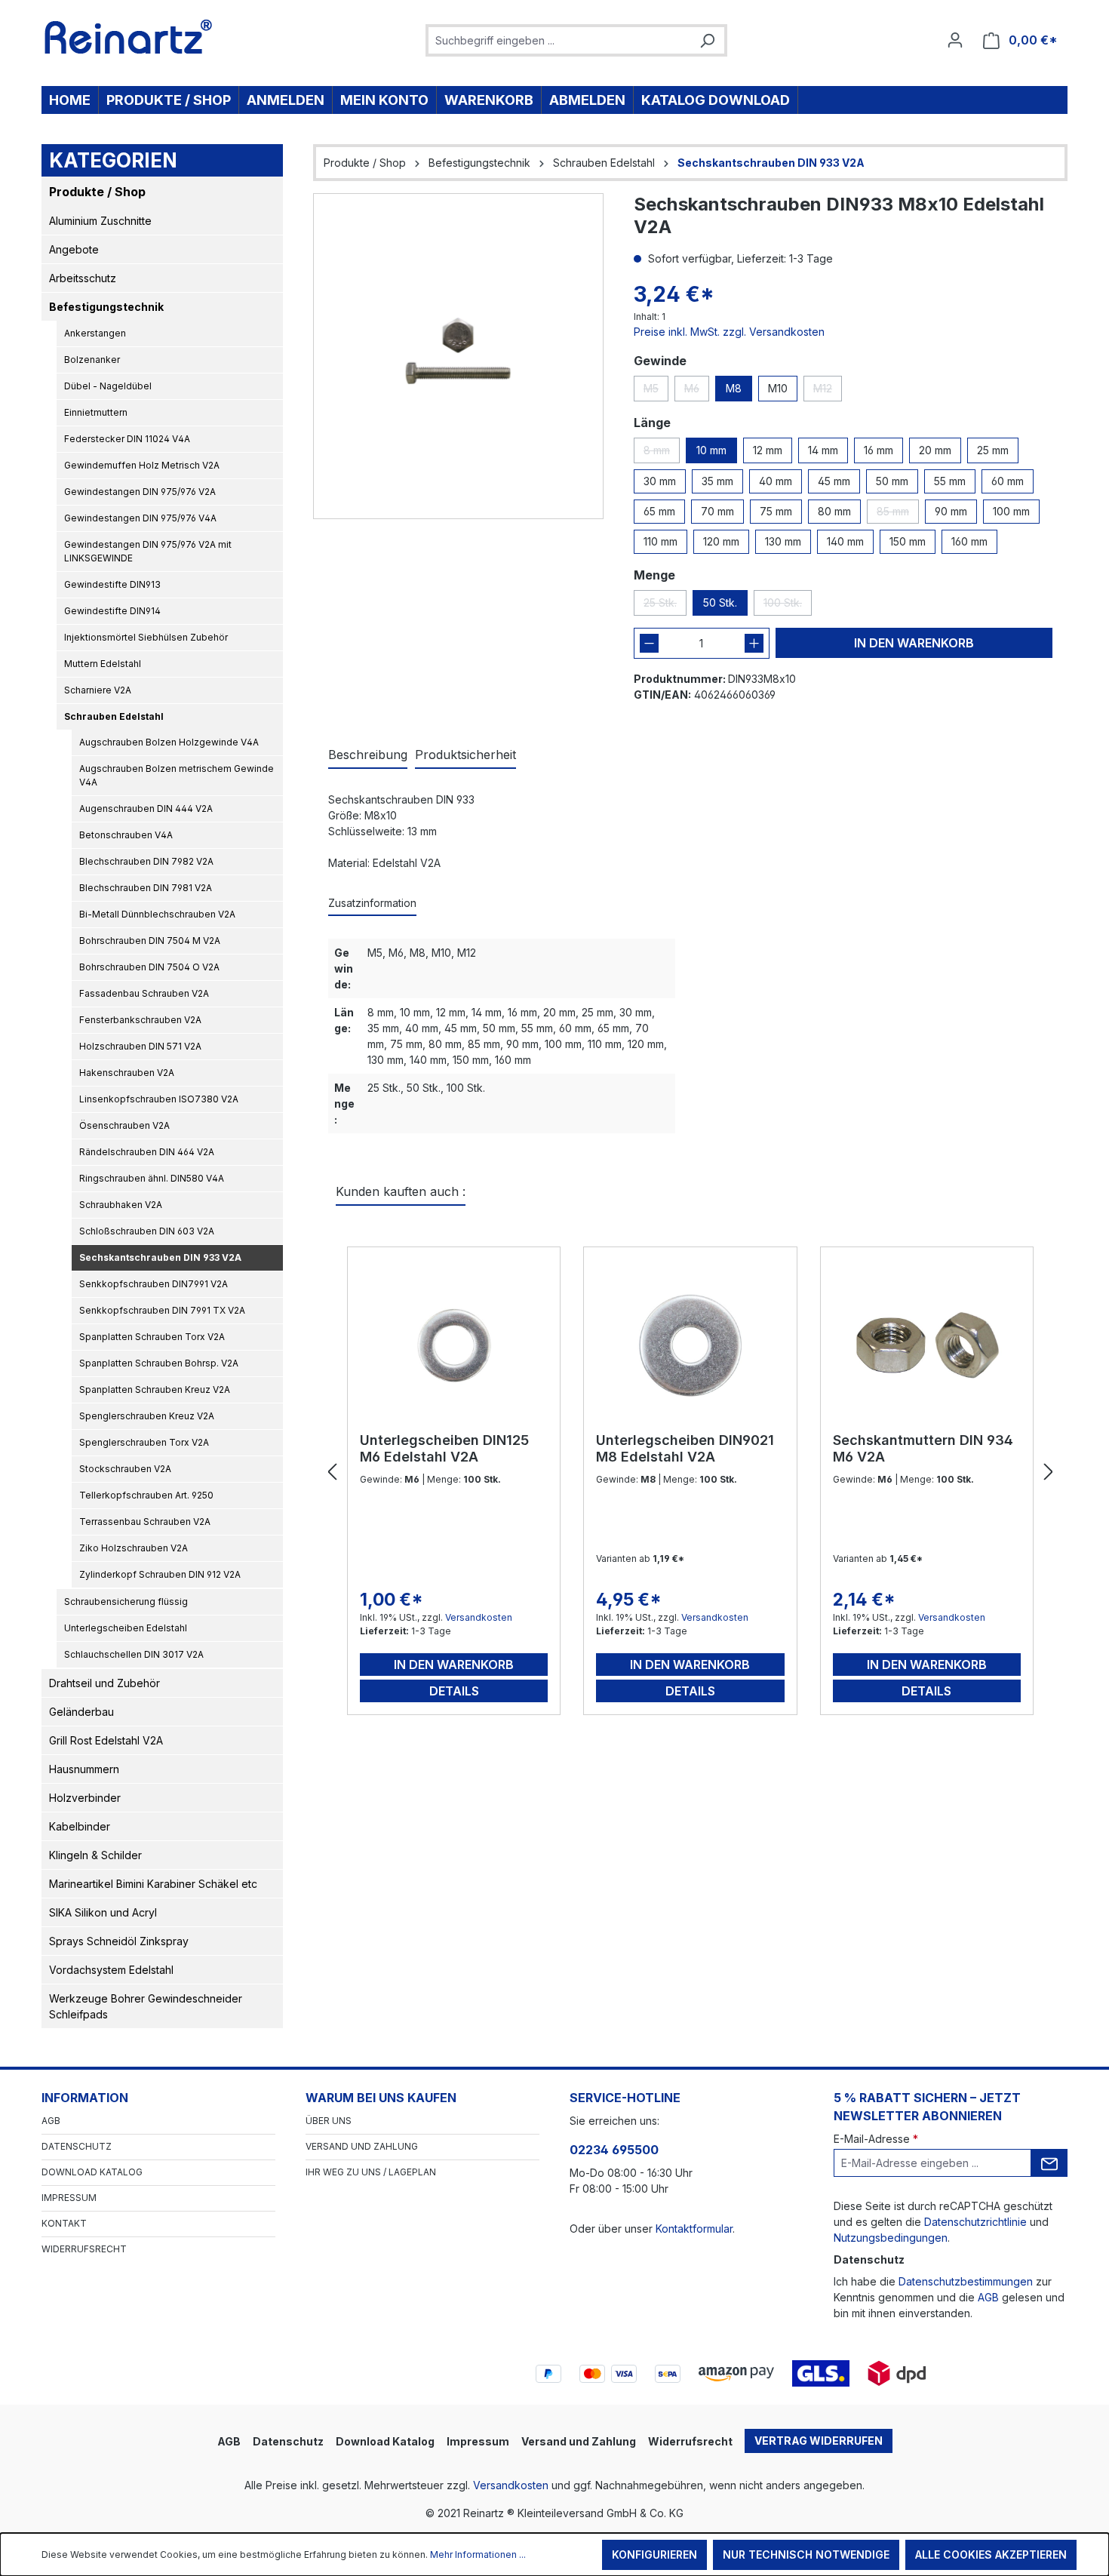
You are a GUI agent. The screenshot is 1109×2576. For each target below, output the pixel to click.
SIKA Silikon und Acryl (103, 1912)
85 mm (898, 514)
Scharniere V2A (98, 690)
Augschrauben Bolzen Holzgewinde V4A (169, 742)
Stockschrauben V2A (125, 1469)
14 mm (823, 450)
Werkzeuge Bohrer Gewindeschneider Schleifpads (146, 2006)
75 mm (776, 511)
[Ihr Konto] (955, 40)
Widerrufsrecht (84, 2249)
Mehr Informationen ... (478, 2554)
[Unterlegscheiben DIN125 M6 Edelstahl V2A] (454, 1345)
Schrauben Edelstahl (114, 716)
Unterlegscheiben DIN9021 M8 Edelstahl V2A (685, 1448)
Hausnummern (84, 1769)
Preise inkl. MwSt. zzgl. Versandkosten (729, 332)
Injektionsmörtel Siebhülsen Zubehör (146, 637)
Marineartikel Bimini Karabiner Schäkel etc (153, 1884)
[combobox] (559, 40)
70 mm (717, 511)
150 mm (908, 541)
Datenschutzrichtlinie (975, 2222)
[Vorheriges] (332, 1472)
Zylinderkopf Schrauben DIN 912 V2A (160, 1574)
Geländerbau (81, 1712)
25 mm (993, 450)
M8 (734, 388)
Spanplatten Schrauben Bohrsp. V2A (159, 1363)
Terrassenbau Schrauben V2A (145, 1522)
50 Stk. (720, 603)
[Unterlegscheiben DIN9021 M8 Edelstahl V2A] (690, 1345)
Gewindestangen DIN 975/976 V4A (140, 518)
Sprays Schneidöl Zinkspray (119, 1941)
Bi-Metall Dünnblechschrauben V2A (157, 914)
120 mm (721, 541)
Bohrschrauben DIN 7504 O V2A (149, 967)
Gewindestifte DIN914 (112, 611)
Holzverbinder (85, 1798)
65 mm (659, 511)
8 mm (662, 453)
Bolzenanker (92, 360)
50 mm (892, 481)
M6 (697, 392)
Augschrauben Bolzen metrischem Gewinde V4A (177, 775)
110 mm (660, 541)
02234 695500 (614, 2150)
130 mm (783, 541)
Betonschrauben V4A (126, 835)
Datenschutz (77, 2146)
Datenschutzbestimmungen (966, 2281)
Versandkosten (479, 1617)
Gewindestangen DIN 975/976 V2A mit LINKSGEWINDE (148, 551)
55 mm (950, 481)
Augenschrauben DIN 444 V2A (146, 808)
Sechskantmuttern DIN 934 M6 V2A (923, 1448)
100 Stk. (788, 606)
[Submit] (1049, 2163)
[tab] (368, 755)
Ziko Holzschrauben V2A (134, 1548)
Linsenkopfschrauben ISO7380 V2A (159, 1099)
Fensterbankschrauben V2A (140, 1020)
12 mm (768, 450)
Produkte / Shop (97, 192)
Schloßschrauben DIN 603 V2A (147, 1231)
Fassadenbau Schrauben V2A (144, 993)
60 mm (1008, 481)
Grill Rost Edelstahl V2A (106, 1740)
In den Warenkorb (914, 643)
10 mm (711, 450)
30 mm (660, 481)
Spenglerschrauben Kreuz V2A (147, 1416)
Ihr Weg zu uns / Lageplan (371, 2172)
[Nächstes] (1049, 1472)
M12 (828, 392)
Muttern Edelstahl (103, 664)
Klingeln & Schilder (95, 1855)
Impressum (69, 2198)
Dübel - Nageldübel (108, 386)
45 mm (834, 481)
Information (85, 2098)
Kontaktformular (694, 2229)
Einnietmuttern (96, 412)
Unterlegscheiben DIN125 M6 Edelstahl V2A (444, 1448)
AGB (51, 2121)
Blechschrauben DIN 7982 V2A (146, 861)
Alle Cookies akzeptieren (991, 2554)
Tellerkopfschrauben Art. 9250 (146, 1495)
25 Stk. (665, 606)
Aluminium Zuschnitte (100, 221)
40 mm (776, 481)
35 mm (717, 481)
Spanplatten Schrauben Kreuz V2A (155, 1389)
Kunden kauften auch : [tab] (401, 1191)
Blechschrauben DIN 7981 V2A (146, 888)
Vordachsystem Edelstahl (111, 1970)
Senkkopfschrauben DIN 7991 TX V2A (162, 1310)
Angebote (74, 249)
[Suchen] (707, 40)
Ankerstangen (95, 333)
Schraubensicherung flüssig (126, 1602)
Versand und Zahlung (362, 2146)
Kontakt (64, 2223)
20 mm (935, 450)
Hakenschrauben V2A (127, 1073)
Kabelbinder (80, 1826)
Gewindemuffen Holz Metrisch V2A (142, 465)
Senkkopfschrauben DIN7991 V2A (154, 1284)
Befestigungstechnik (106, 307)
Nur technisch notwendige (806, 2554)
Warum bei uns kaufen (381, 2098)
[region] (458, 356)
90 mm (951, 511)
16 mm (879, 450)
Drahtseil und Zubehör (104, 1683)
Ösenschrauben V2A (124, 1125)
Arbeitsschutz (83, 278)
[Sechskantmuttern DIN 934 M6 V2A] (927, 1345)
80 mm (834, 511)
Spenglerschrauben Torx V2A (144, 1442)
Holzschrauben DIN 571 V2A (140, 1046)
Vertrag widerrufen (819, 2441)
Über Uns (329, 2121)
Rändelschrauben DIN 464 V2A (147, 1152)
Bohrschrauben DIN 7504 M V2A (150, 941)
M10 (778, 388)
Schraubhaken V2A (121, 1205)
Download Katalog (92, 2172)
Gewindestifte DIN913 (112, 584)
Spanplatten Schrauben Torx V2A (152, 1337)
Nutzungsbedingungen (891, 2238)
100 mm (1011, 511)
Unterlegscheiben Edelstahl (126, 1628)
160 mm (969, 541)
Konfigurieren (654, 2554)
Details (454, 1691)
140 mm (845, 541)
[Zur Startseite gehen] (129, 37)
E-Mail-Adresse (876, 2139)
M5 (656, 392)
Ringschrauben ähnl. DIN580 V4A (152, 1178)
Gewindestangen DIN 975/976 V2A (140, 492)
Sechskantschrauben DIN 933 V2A (160, 1257)
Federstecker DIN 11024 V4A (127, 439)
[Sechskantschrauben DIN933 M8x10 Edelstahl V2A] (458, 356)
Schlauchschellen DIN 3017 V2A (134, 1654)
